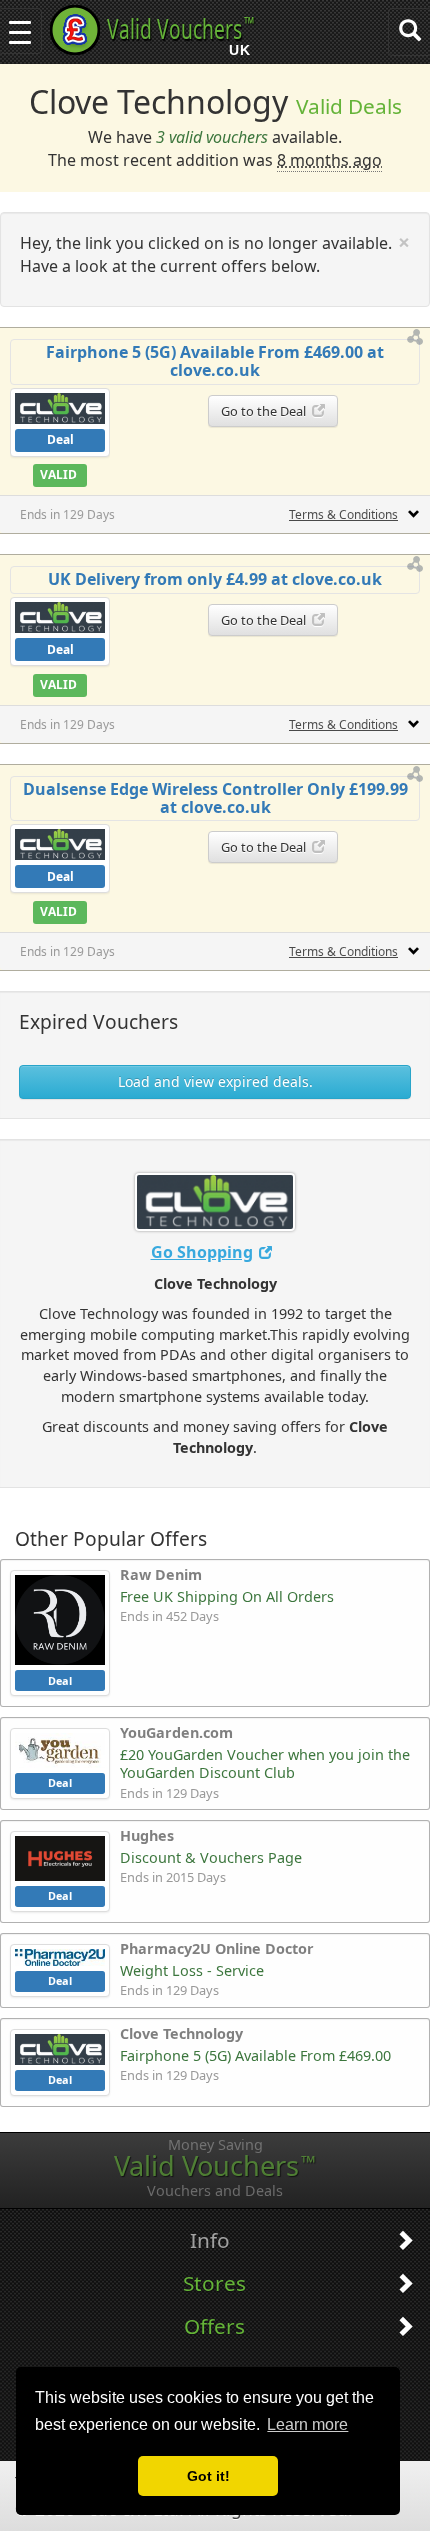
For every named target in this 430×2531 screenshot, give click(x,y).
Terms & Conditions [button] (343, 514)
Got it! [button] (208, 2476)
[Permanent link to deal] (416, 338)
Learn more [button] (307, 2424)
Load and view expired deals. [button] (215, 1081)
